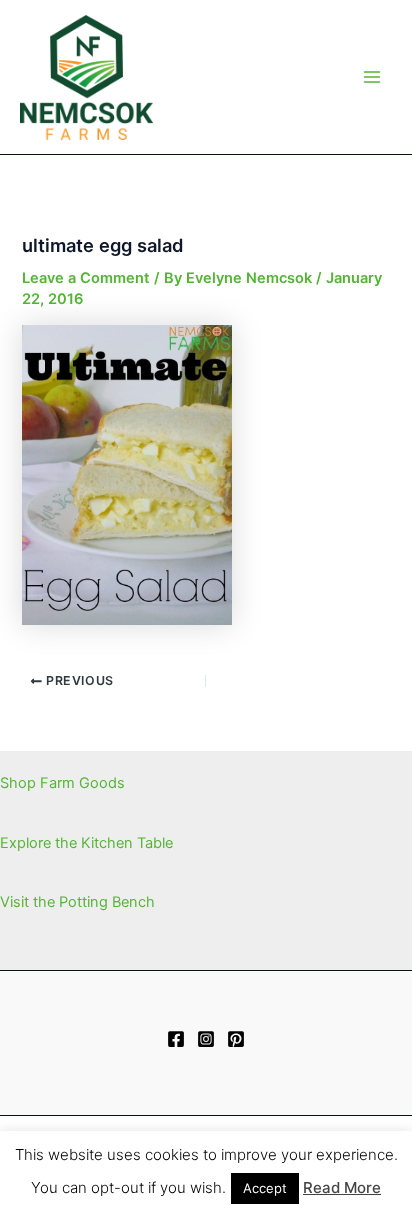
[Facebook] (176, 1039)
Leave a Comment (86, 278)
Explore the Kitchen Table (86, 843)
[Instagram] (206, 1039)
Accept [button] (265, 1188)
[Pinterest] (236, 1039)
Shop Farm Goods (62, 783)
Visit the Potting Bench (77, 902)
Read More (342, 1187)
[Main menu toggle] (372, 77)
